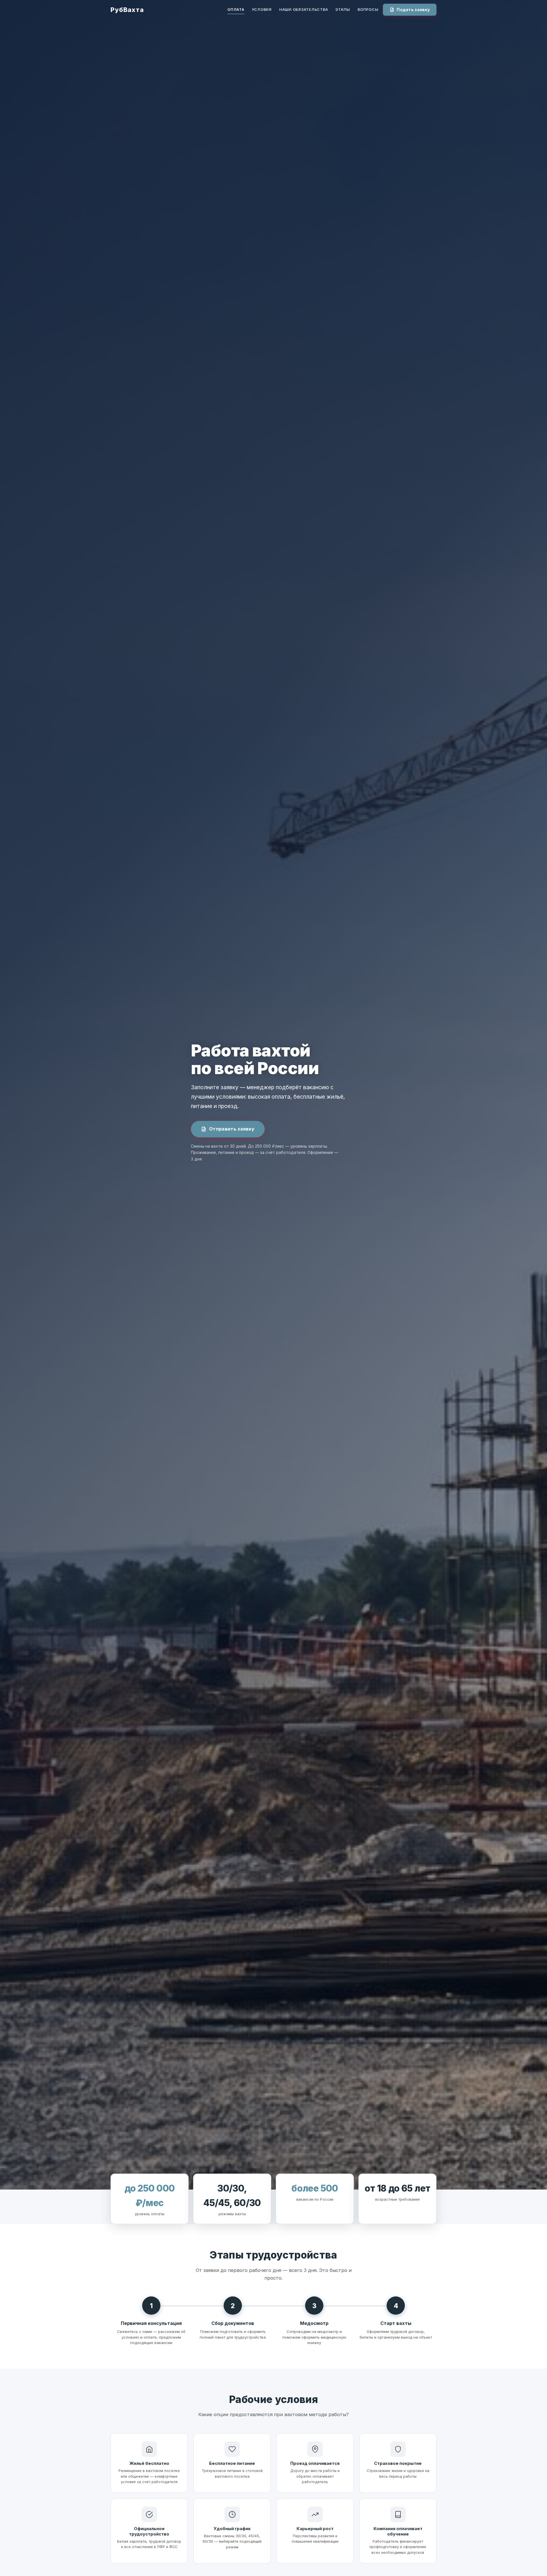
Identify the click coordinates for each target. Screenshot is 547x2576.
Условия (262, 10)
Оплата (236, 10)
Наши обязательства (304, 10)
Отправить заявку (232, 1129)
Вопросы (368, 10)
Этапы (343, 10)
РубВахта (127, 10)
